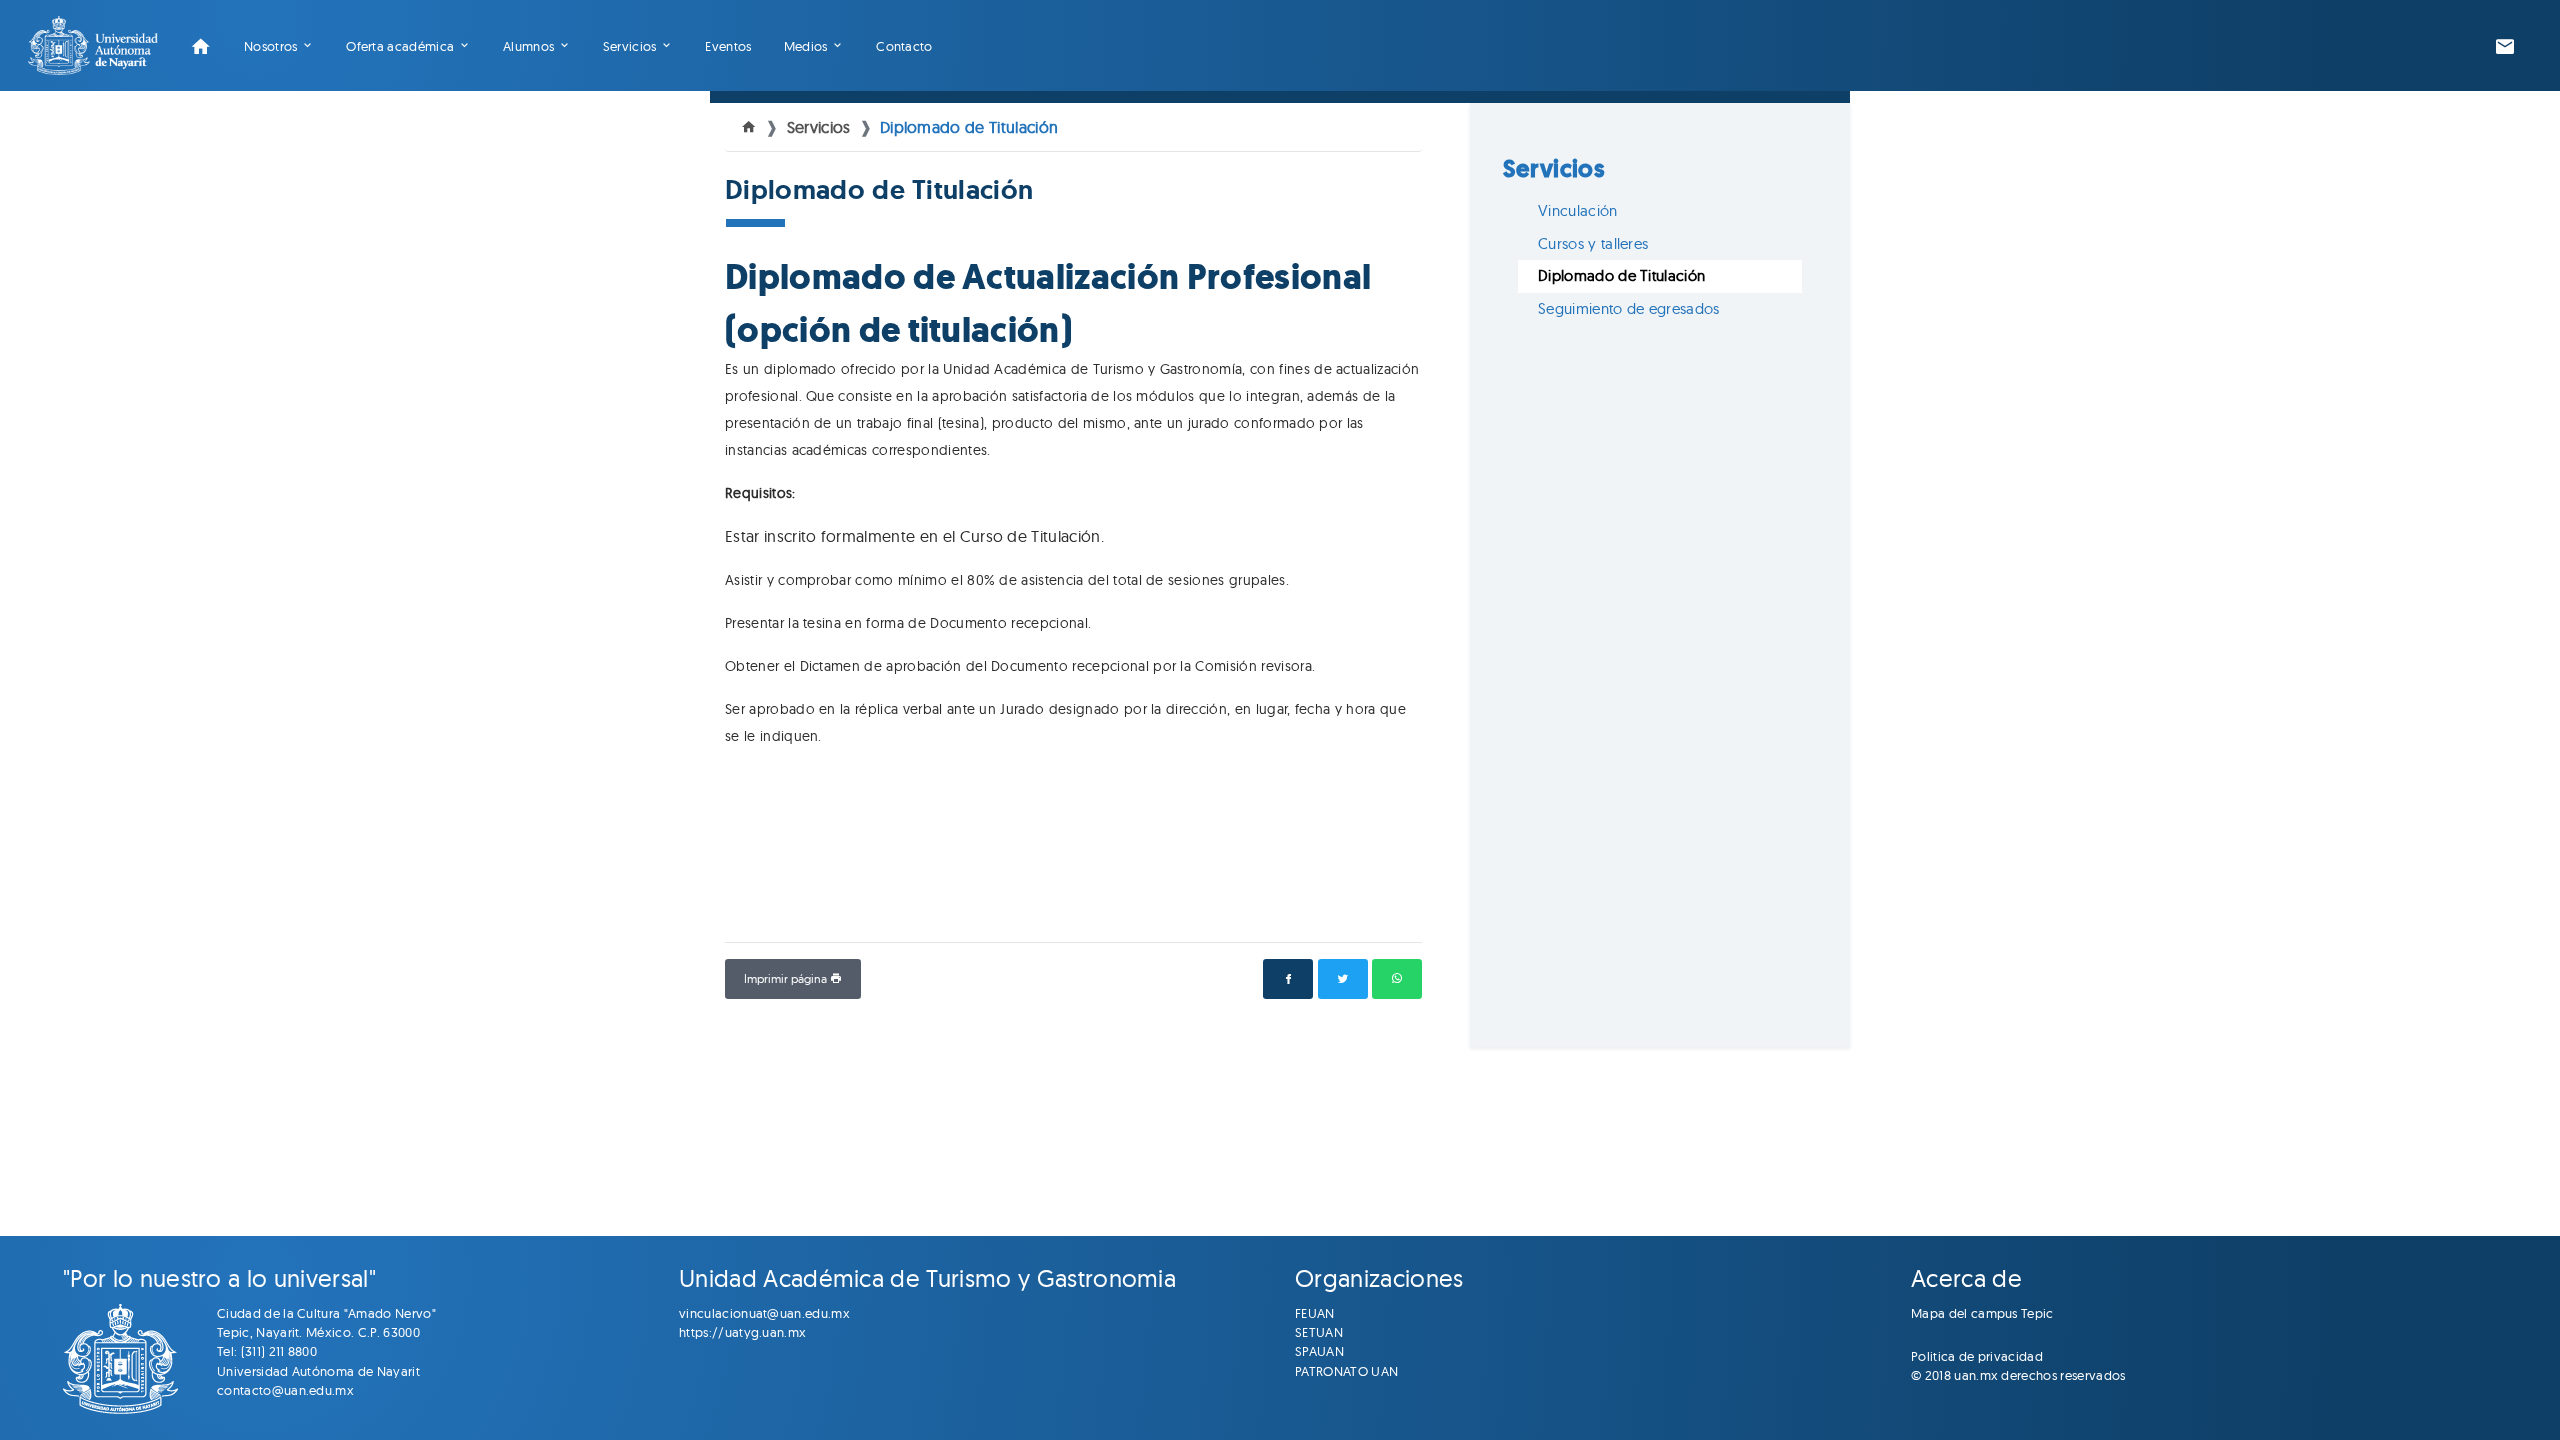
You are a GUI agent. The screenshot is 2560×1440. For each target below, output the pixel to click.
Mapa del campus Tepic (1982, 1313)
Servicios (630, 46)
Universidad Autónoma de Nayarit (318, 1371)
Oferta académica (400, 46)
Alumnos (528, 46)
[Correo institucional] (2505, 46)
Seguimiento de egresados (1629, 308)
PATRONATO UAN (1346, 1371)
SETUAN (1319, 1332)
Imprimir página (787, 978)
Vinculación (1578, 210)
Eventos (728, 46)
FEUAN (1315, 1313)
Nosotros (271, 46)
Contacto (904, 46)
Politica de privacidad (1977, 1356)
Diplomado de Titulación (969, 127)
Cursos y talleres (1593, 243)
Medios (806, 46)
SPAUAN (1319, 1351)
